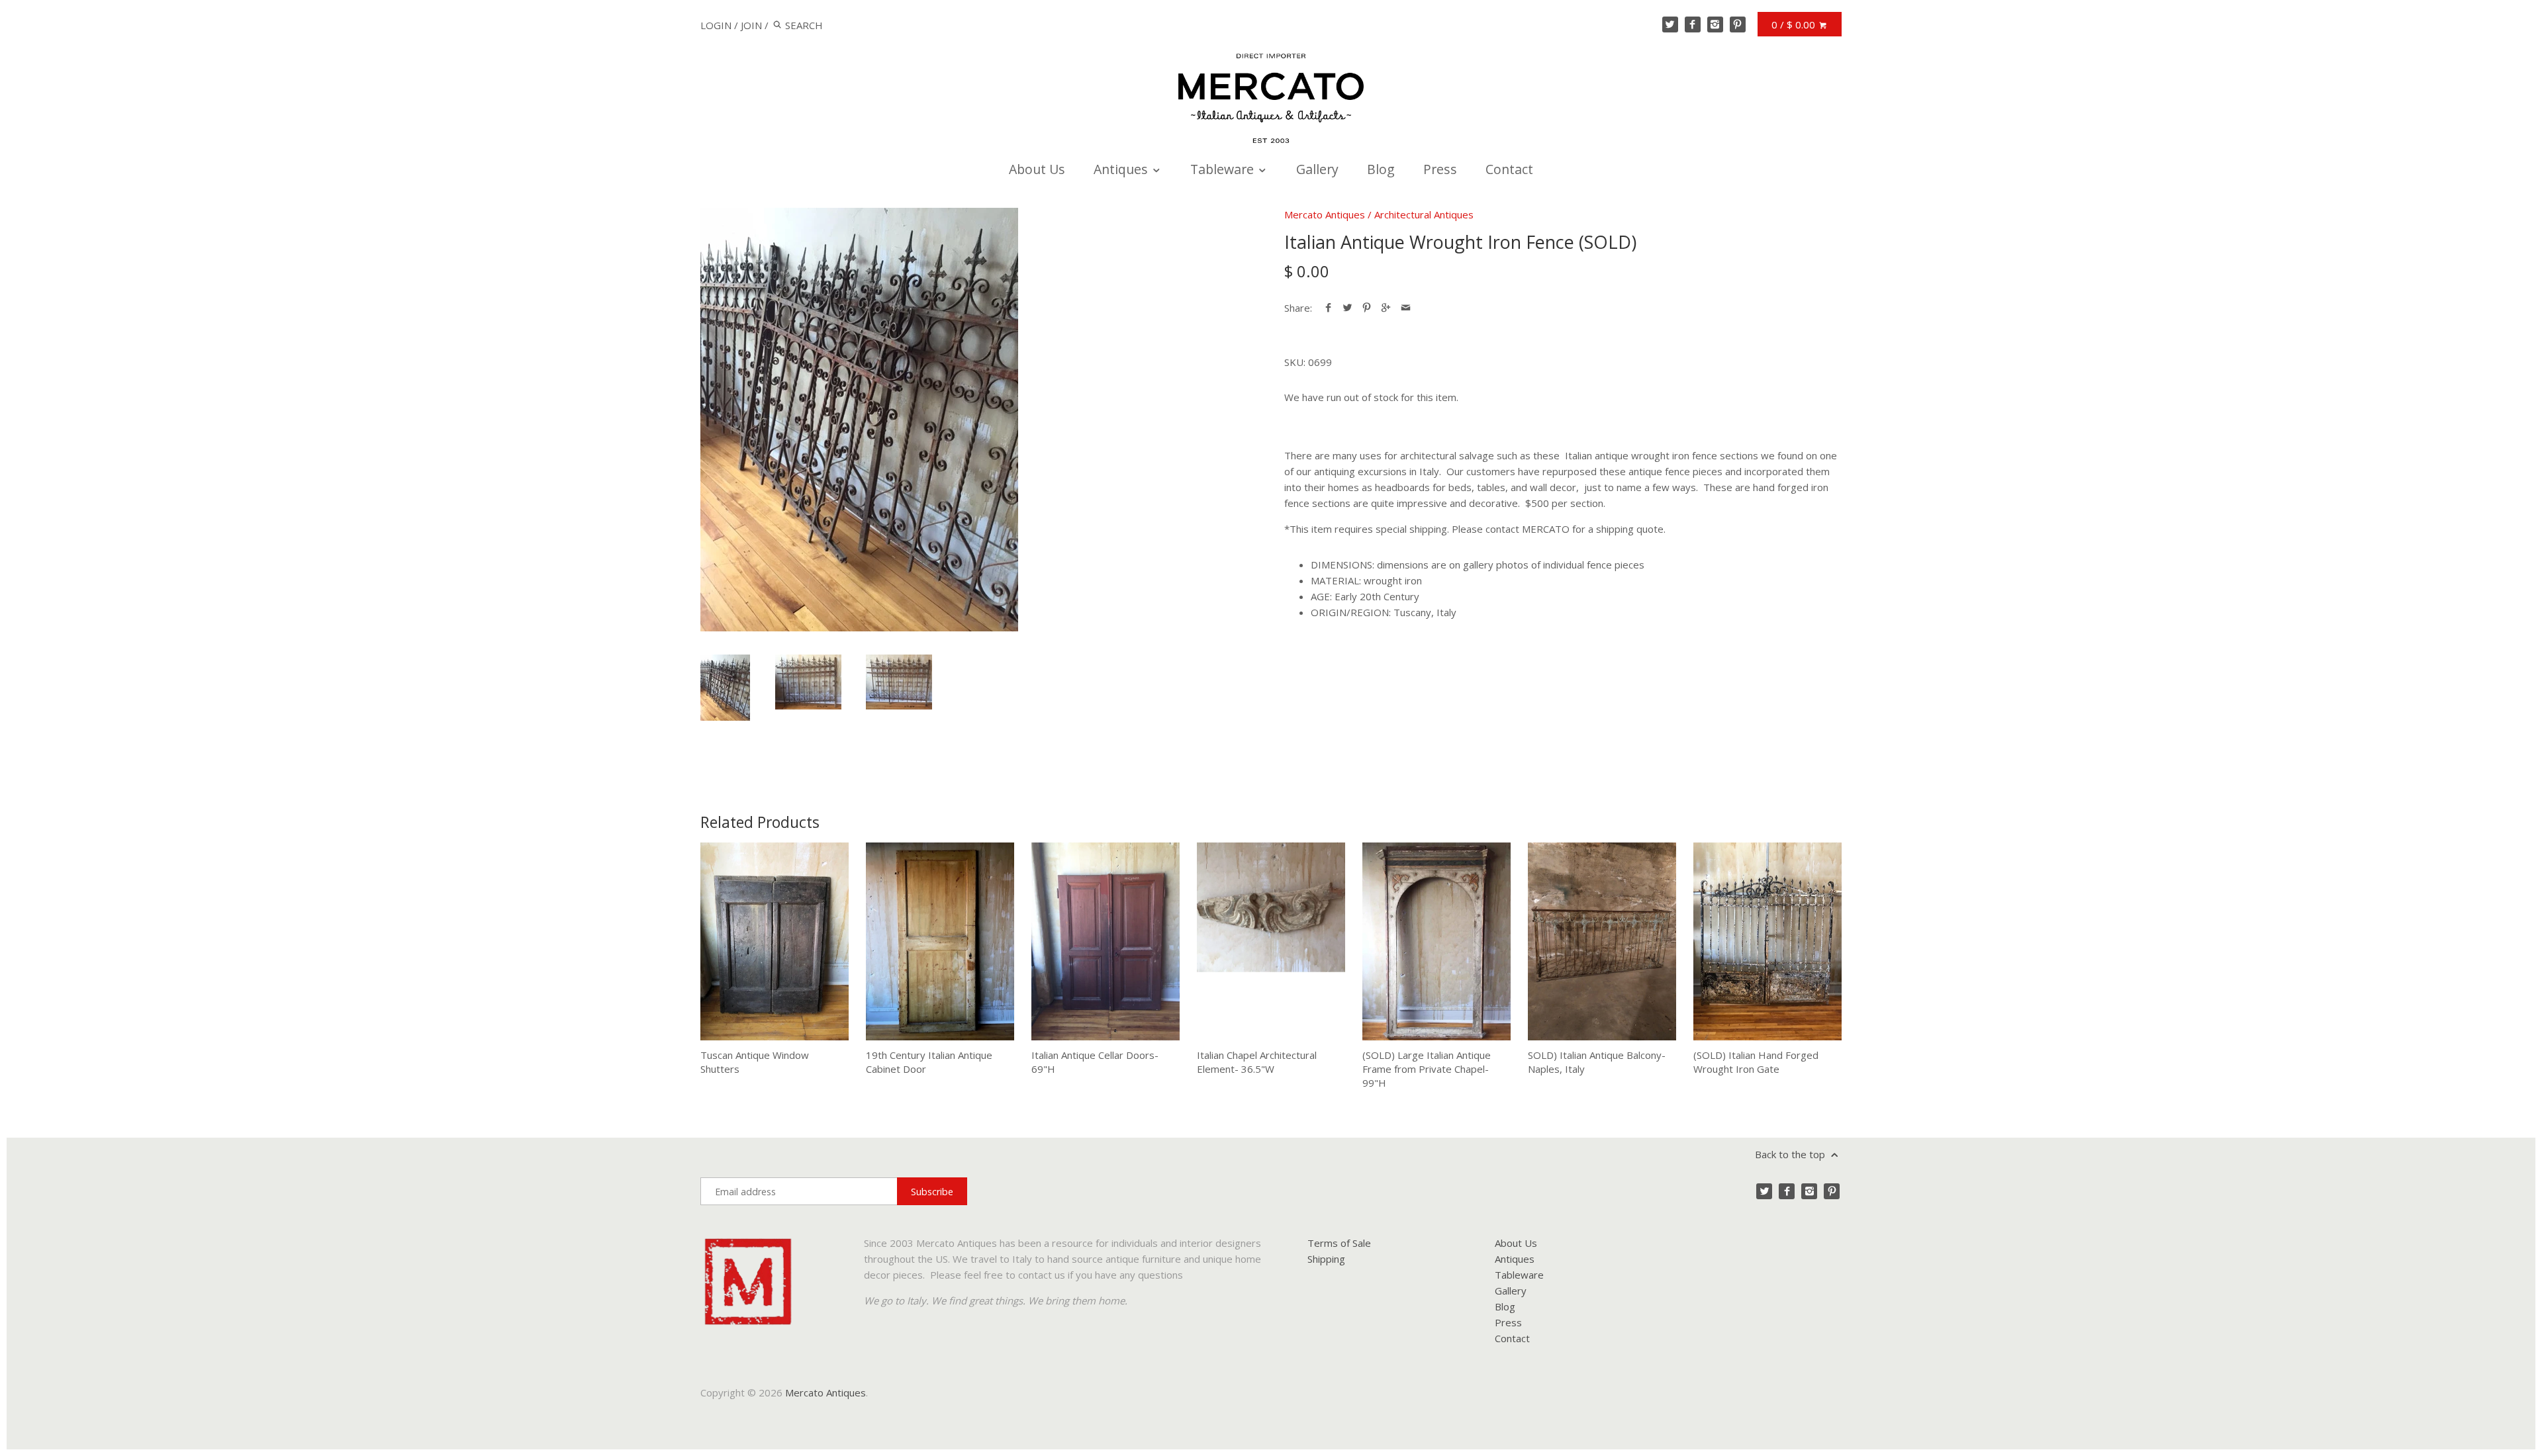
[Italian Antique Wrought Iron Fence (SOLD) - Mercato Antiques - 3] (899, 682)
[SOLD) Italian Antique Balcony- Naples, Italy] (1602, 941)
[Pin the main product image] (1367, 308)
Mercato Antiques (1325, 214)
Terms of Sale (1339, 1243)
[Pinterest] (1738, 24)
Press (1440, 169)
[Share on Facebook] (1328, 308)
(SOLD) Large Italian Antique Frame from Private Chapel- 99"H (1427, 1069)
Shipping (1326, 1259)
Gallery (1317, 169)
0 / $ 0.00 (1795, 24)
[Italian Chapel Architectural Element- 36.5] (1271, 941)
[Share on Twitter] (1347, 308)
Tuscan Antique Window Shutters (755, 1062)
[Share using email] (1406, 308)
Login (716, 25)
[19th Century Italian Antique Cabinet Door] (940, 941)
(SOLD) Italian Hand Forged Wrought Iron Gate (1756, 1062)
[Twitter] (1670, 24)
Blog (1381, 169)
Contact (1509, 169)
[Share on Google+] (1386, 308)
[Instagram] (1715, 24)
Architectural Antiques (1424, 214)
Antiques (1122, 169)
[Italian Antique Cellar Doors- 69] (1106, 941)
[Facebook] (1693, 24)
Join (751, 25)
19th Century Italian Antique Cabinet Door (929, 1062)
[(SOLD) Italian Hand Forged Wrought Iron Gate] (1767, 941)
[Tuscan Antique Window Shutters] (775, 941)
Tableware (1224, 169)
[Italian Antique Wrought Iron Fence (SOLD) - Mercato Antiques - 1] (859, 420)
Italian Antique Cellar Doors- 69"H (1095, 1062)
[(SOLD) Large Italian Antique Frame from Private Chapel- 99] (1436, 941)
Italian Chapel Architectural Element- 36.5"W (1257, 1062)
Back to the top (1791, 1154)
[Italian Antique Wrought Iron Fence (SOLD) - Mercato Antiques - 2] (808, 682)
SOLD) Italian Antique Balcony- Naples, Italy (1597, 1062)
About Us (1037, 169)
